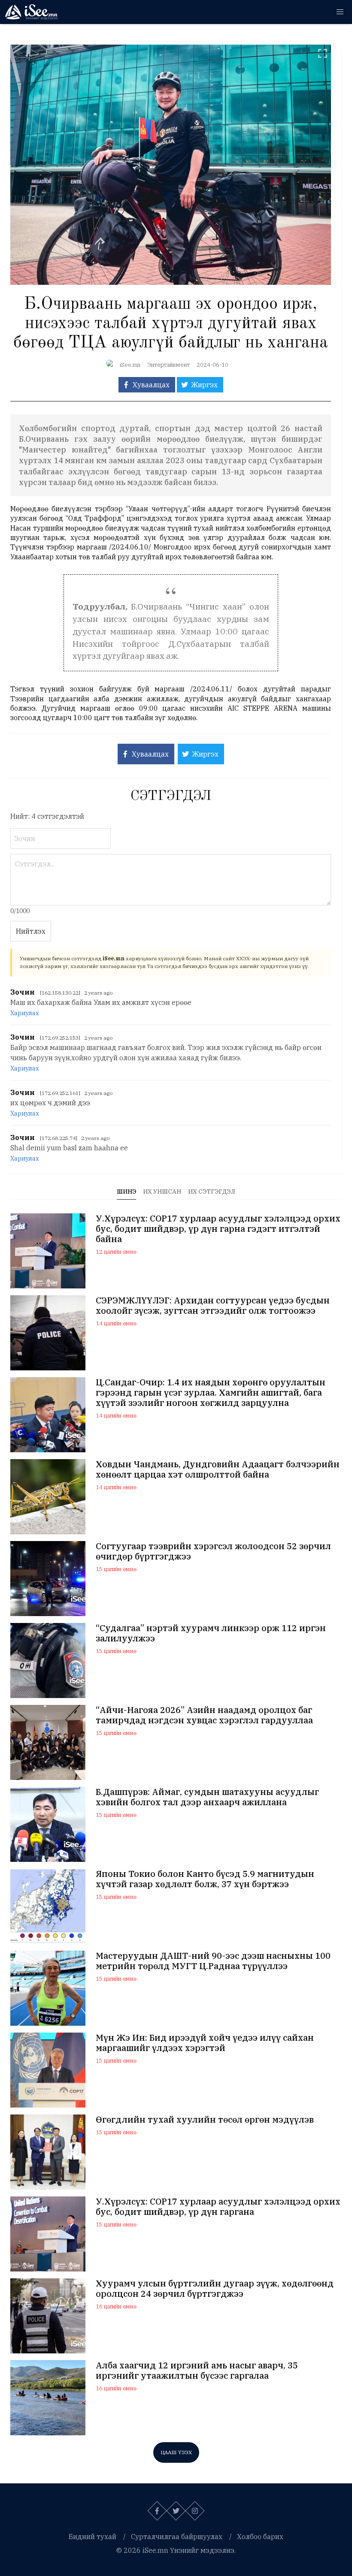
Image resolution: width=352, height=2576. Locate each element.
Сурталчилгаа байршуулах (177, 2537)
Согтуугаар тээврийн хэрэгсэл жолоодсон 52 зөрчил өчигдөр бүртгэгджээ (213, 1551)
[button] (340, 12)
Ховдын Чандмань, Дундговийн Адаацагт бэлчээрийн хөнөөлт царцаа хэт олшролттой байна (218, 1469)
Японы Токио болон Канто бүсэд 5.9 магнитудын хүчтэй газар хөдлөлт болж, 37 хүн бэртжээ (205, 1879)
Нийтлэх (31, 931)
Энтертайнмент (168, 365)
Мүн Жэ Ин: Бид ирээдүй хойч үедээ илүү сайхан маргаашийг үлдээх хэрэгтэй (205, 2043)
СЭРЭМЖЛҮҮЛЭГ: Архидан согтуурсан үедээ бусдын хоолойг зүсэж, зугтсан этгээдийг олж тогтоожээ (213, 1306)
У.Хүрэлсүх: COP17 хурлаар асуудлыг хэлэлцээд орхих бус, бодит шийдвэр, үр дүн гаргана (218, 2207)
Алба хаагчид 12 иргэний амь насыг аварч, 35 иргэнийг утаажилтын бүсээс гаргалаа (197, 2371)
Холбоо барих (260, 2537)
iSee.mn (130, 365)
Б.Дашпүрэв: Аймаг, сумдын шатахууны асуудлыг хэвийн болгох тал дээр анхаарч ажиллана (207, 1797)
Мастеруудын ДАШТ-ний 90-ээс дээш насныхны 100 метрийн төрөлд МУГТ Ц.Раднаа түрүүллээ (213, 1961)
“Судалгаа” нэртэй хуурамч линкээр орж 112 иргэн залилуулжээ (211, 1633)
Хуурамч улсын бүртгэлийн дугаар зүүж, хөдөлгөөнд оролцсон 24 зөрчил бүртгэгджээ (215, 2289)
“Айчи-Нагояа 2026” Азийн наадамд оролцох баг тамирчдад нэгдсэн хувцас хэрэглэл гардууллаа (204, 1715)
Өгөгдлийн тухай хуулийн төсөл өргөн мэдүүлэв (205, 2120)
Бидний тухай (93, 2537)
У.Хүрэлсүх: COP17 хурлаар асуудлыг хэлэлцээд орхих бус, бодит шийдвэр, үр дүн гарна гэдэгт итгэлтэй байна (218, 1229)
